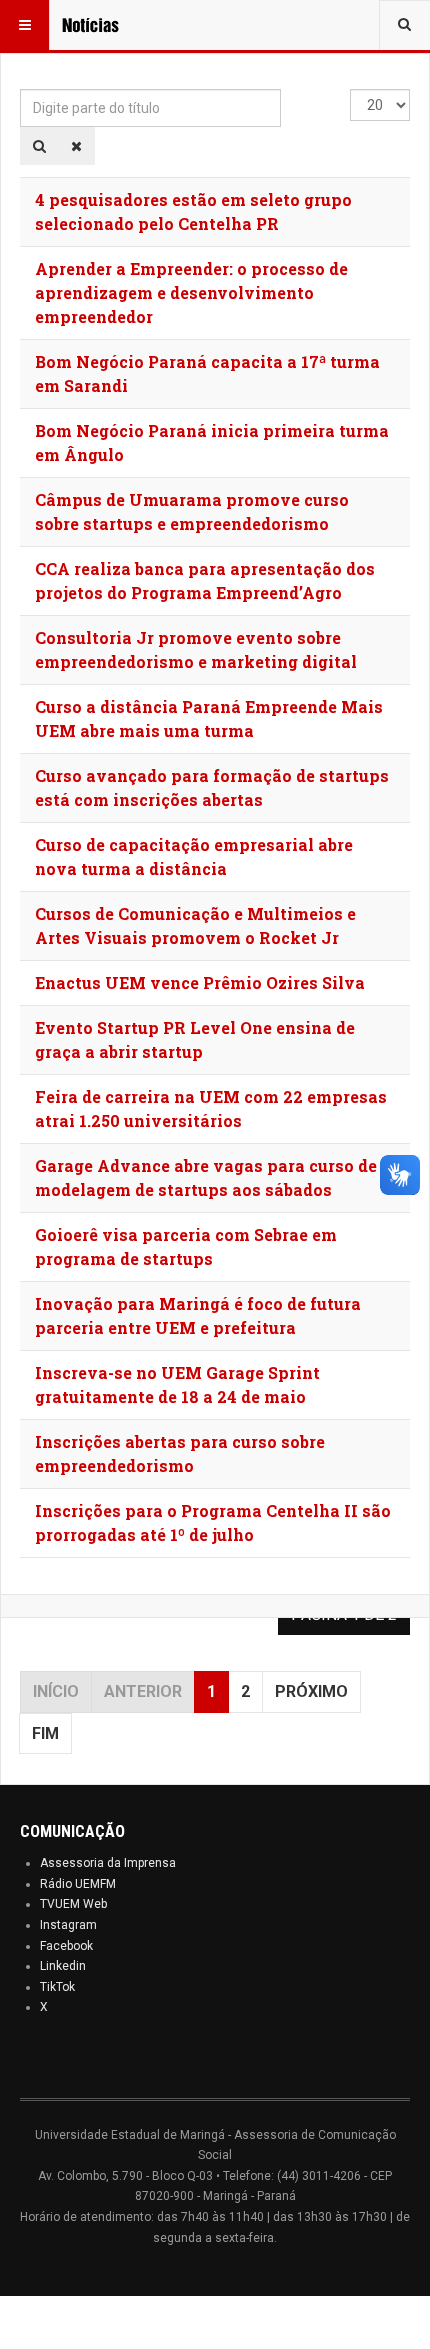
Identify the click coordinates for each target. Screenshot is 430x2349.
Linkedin (63, 1966)
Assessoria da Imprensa (108, 1863)
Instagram (68, 1925)
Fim (45, 1733)
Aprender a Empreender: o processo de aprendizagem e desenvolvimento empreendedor (191, 292)
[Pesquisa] (39, 146)
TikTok (57, 1987)
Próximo (311, 1691)
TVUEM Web (73, 1904)
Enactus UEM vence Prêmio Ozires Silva (200, 982)
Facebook (66, 1946)
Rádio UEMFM (78, 1884)
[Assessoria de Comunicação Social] (102, 25)
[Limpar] (76, 146)
